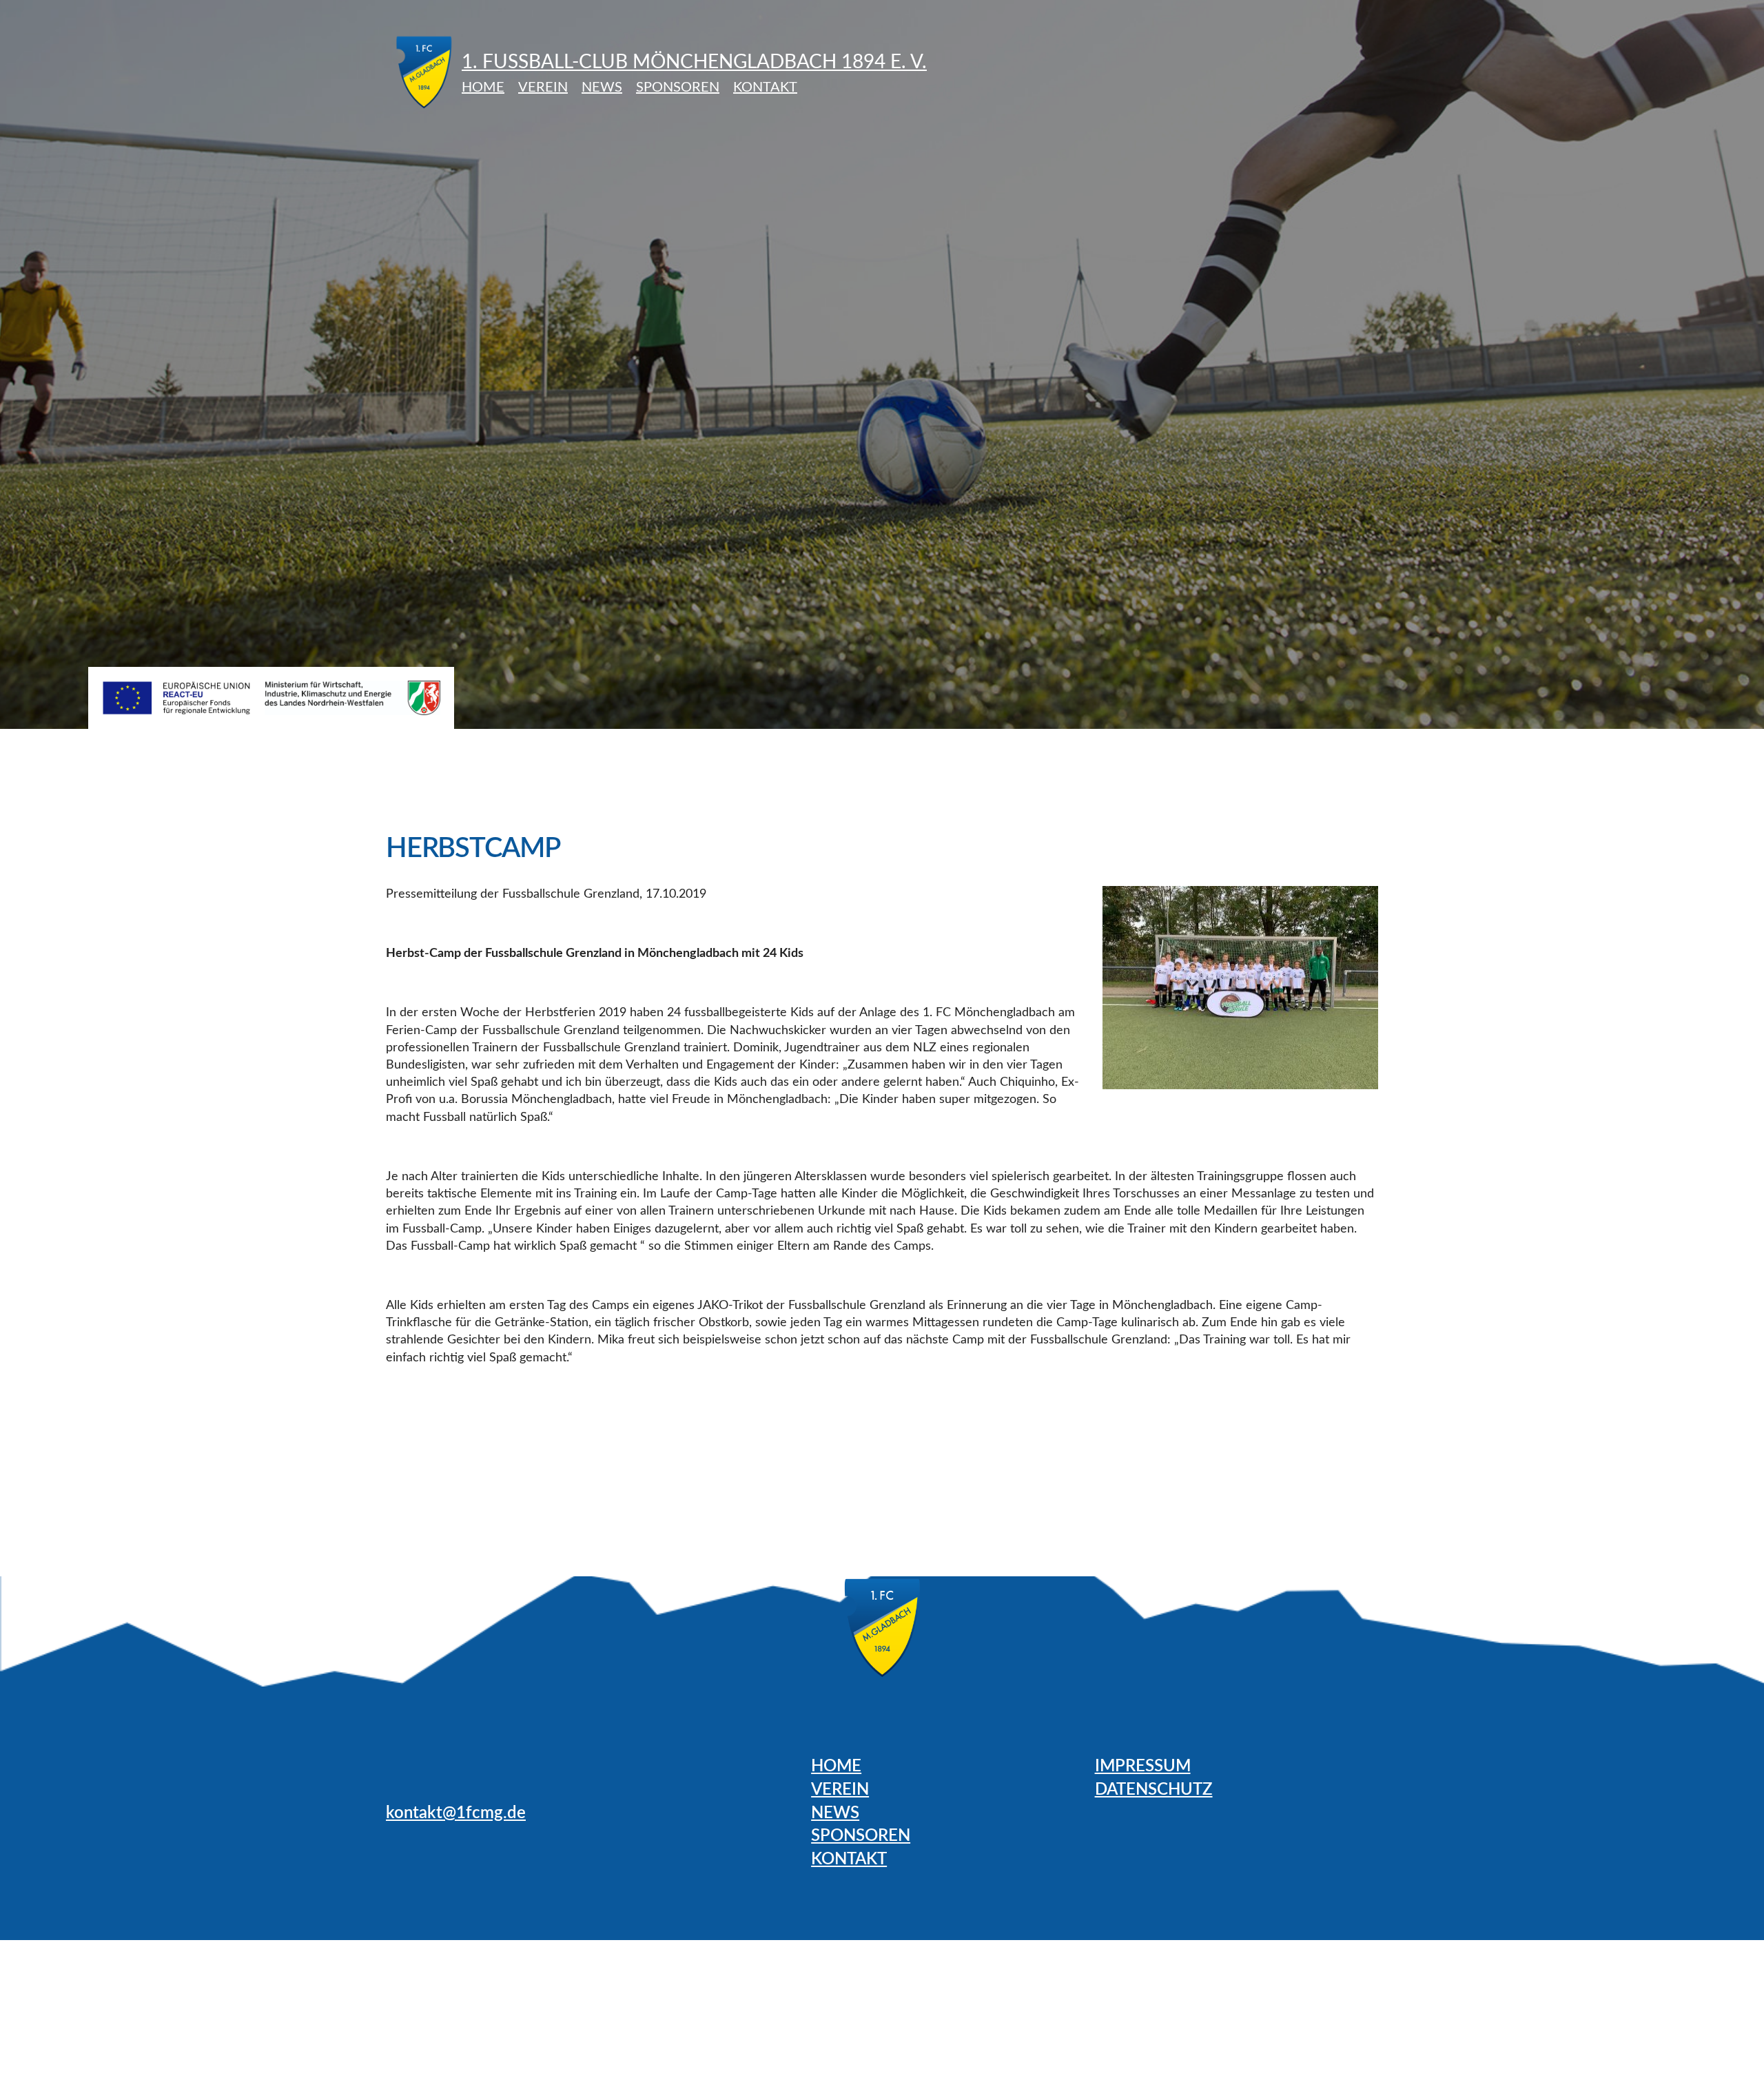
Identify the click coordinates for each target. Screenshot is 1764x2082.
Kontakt (765, 87)
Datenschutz (1154, 1790)
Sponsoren (678, 87)
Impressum (1143, 1766)
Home (483, 87)
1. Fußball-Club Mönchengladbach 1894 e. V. (694, 62)
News (602, 87)
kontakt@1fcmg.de (456, 1813)
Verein (543, 87)
